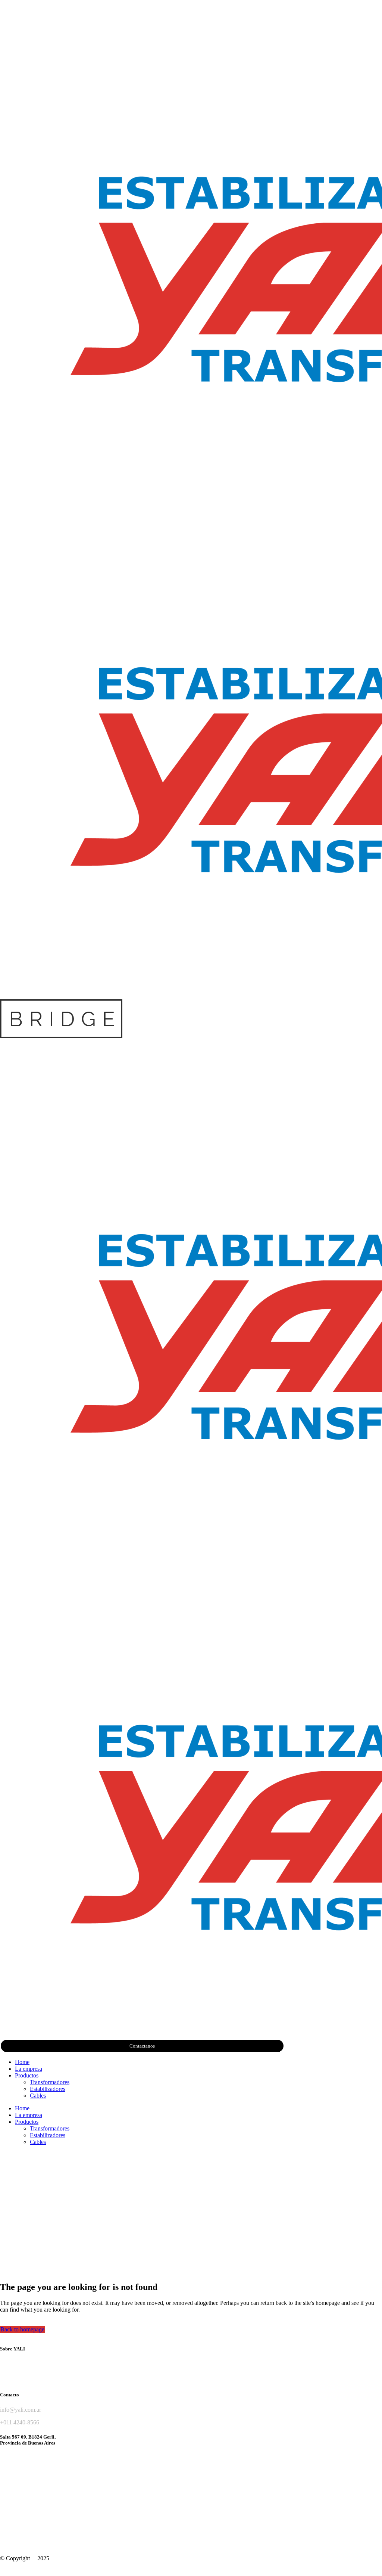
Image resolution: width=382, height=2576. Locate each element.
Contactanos (142, 2046)
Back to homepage (22, 2329)
